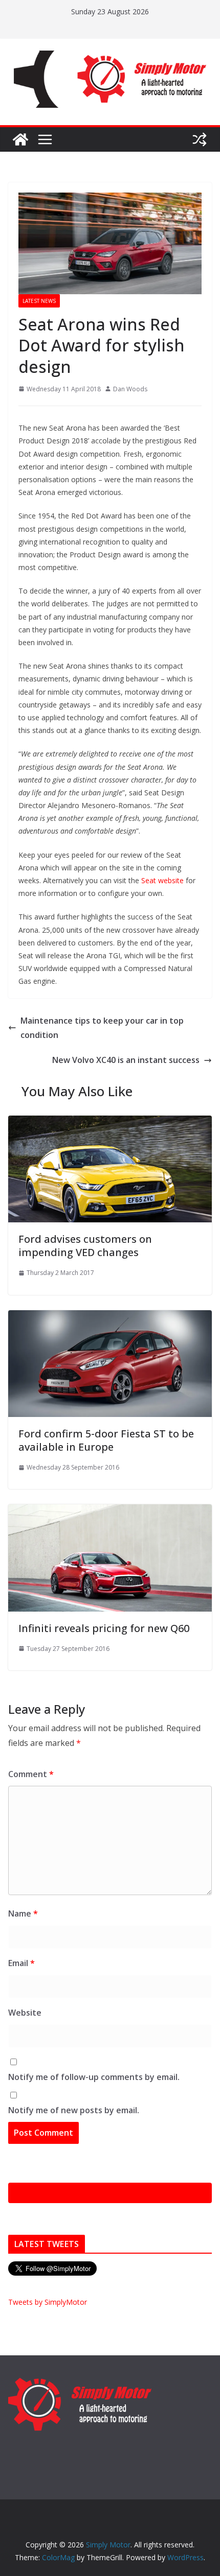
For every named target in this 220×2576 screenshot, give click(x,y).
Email (21, 1963)
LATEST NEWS (39, 301)
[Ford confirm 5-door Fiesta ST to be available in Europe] (110, 1317)
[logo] (80, 2382)
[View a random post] (200, 139)
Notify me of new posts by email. (74, 2110)
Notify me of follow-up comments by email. (94, 2077)
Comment (31, 1774)
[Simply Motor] (20, 139)
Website (25, 2013)
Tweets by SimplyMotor (48, 2302)
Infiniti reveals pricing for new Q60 (104, 1628)
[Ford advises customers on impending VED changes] (110, 1123)
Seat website (162, 880)
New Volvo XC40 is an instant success (126, 1060)
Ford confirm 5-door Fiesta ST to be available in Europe (106, 1440)
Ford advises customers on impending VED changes (85, 1246)
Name (23, 1913)
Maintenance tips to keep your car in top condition (102, 1028)
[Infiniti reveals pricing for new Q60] (110, 1511)
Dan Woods (130, 389)
